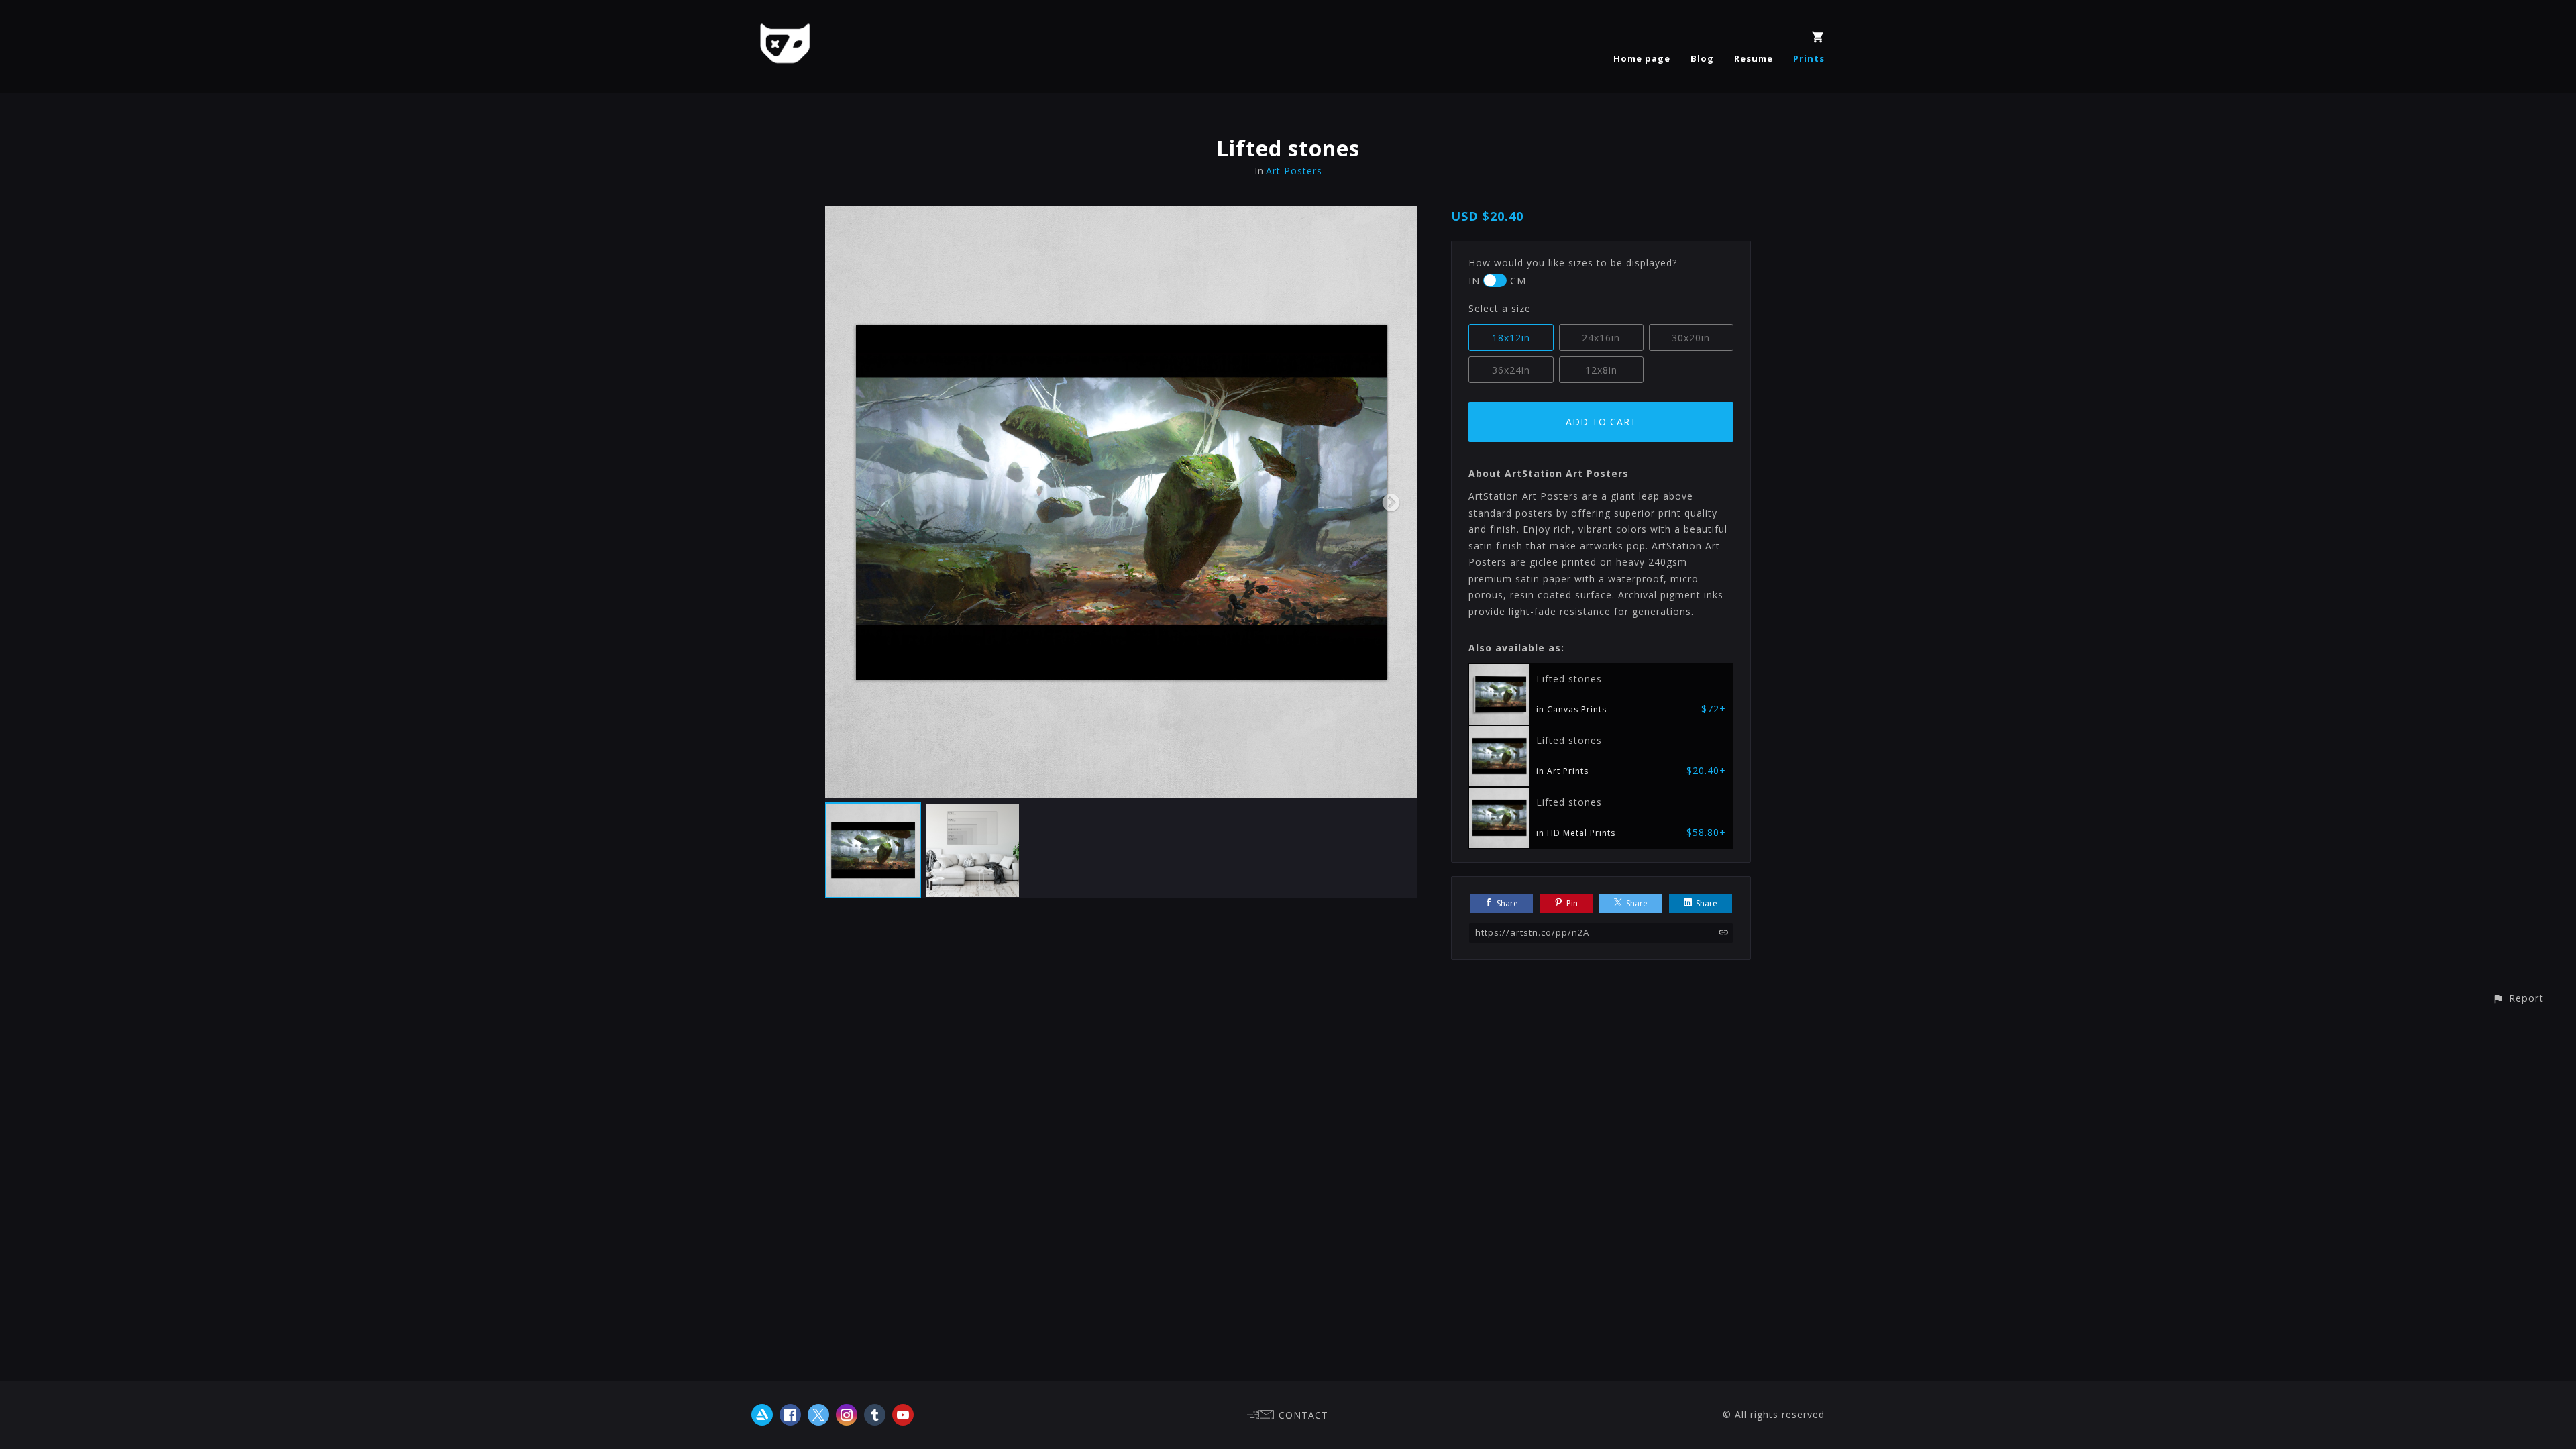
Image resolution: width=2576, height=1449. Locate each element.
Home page (1642, 58)
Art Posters (1294, 171)
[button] (2518, 998)
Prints (1809, 58)
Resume (1754, 58)
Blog (1702, 58)
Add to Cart (1601, 422)
